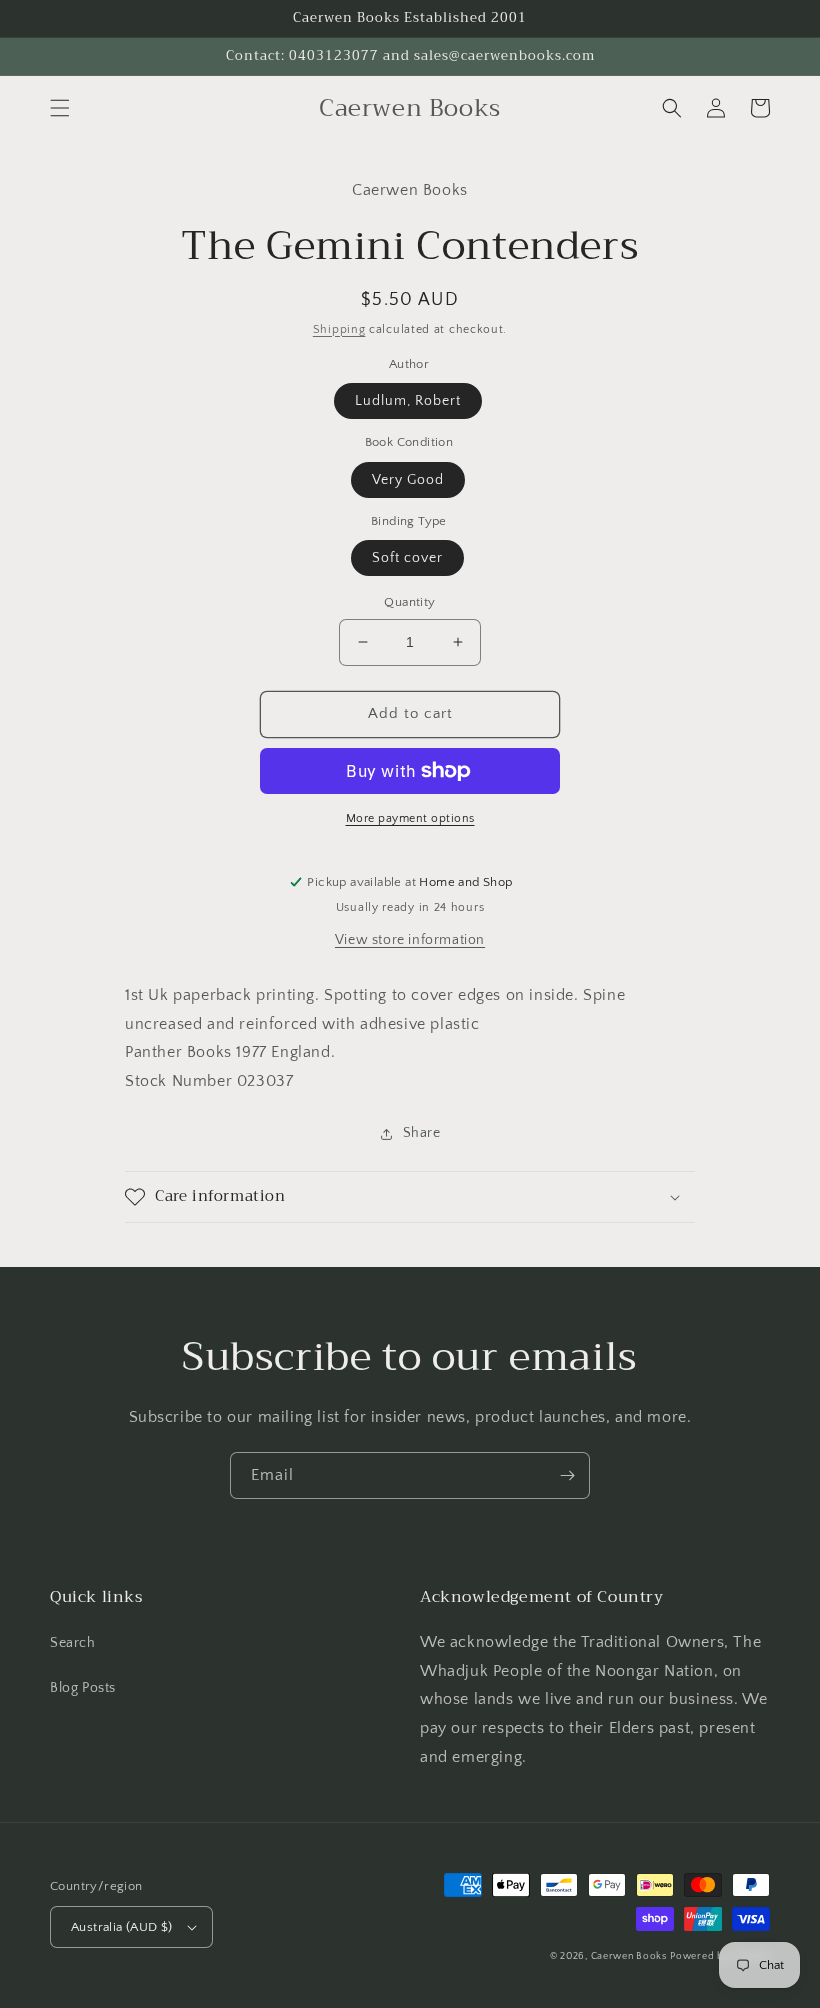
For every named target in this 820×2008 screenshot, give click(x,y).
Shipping (339, 329)
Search (73, 1643)
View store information (410, 940)
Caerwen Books (629, 1956)
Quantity (409, 602)
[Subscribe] (567, 1475)
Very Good (408, 480)
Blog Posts (83, 1688)
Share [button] (422, 1133)
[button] (60, 108)
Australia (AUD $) (122, 1927)
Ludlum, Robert (408, 401)
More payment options (410, 818)
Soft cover (407, 558)
